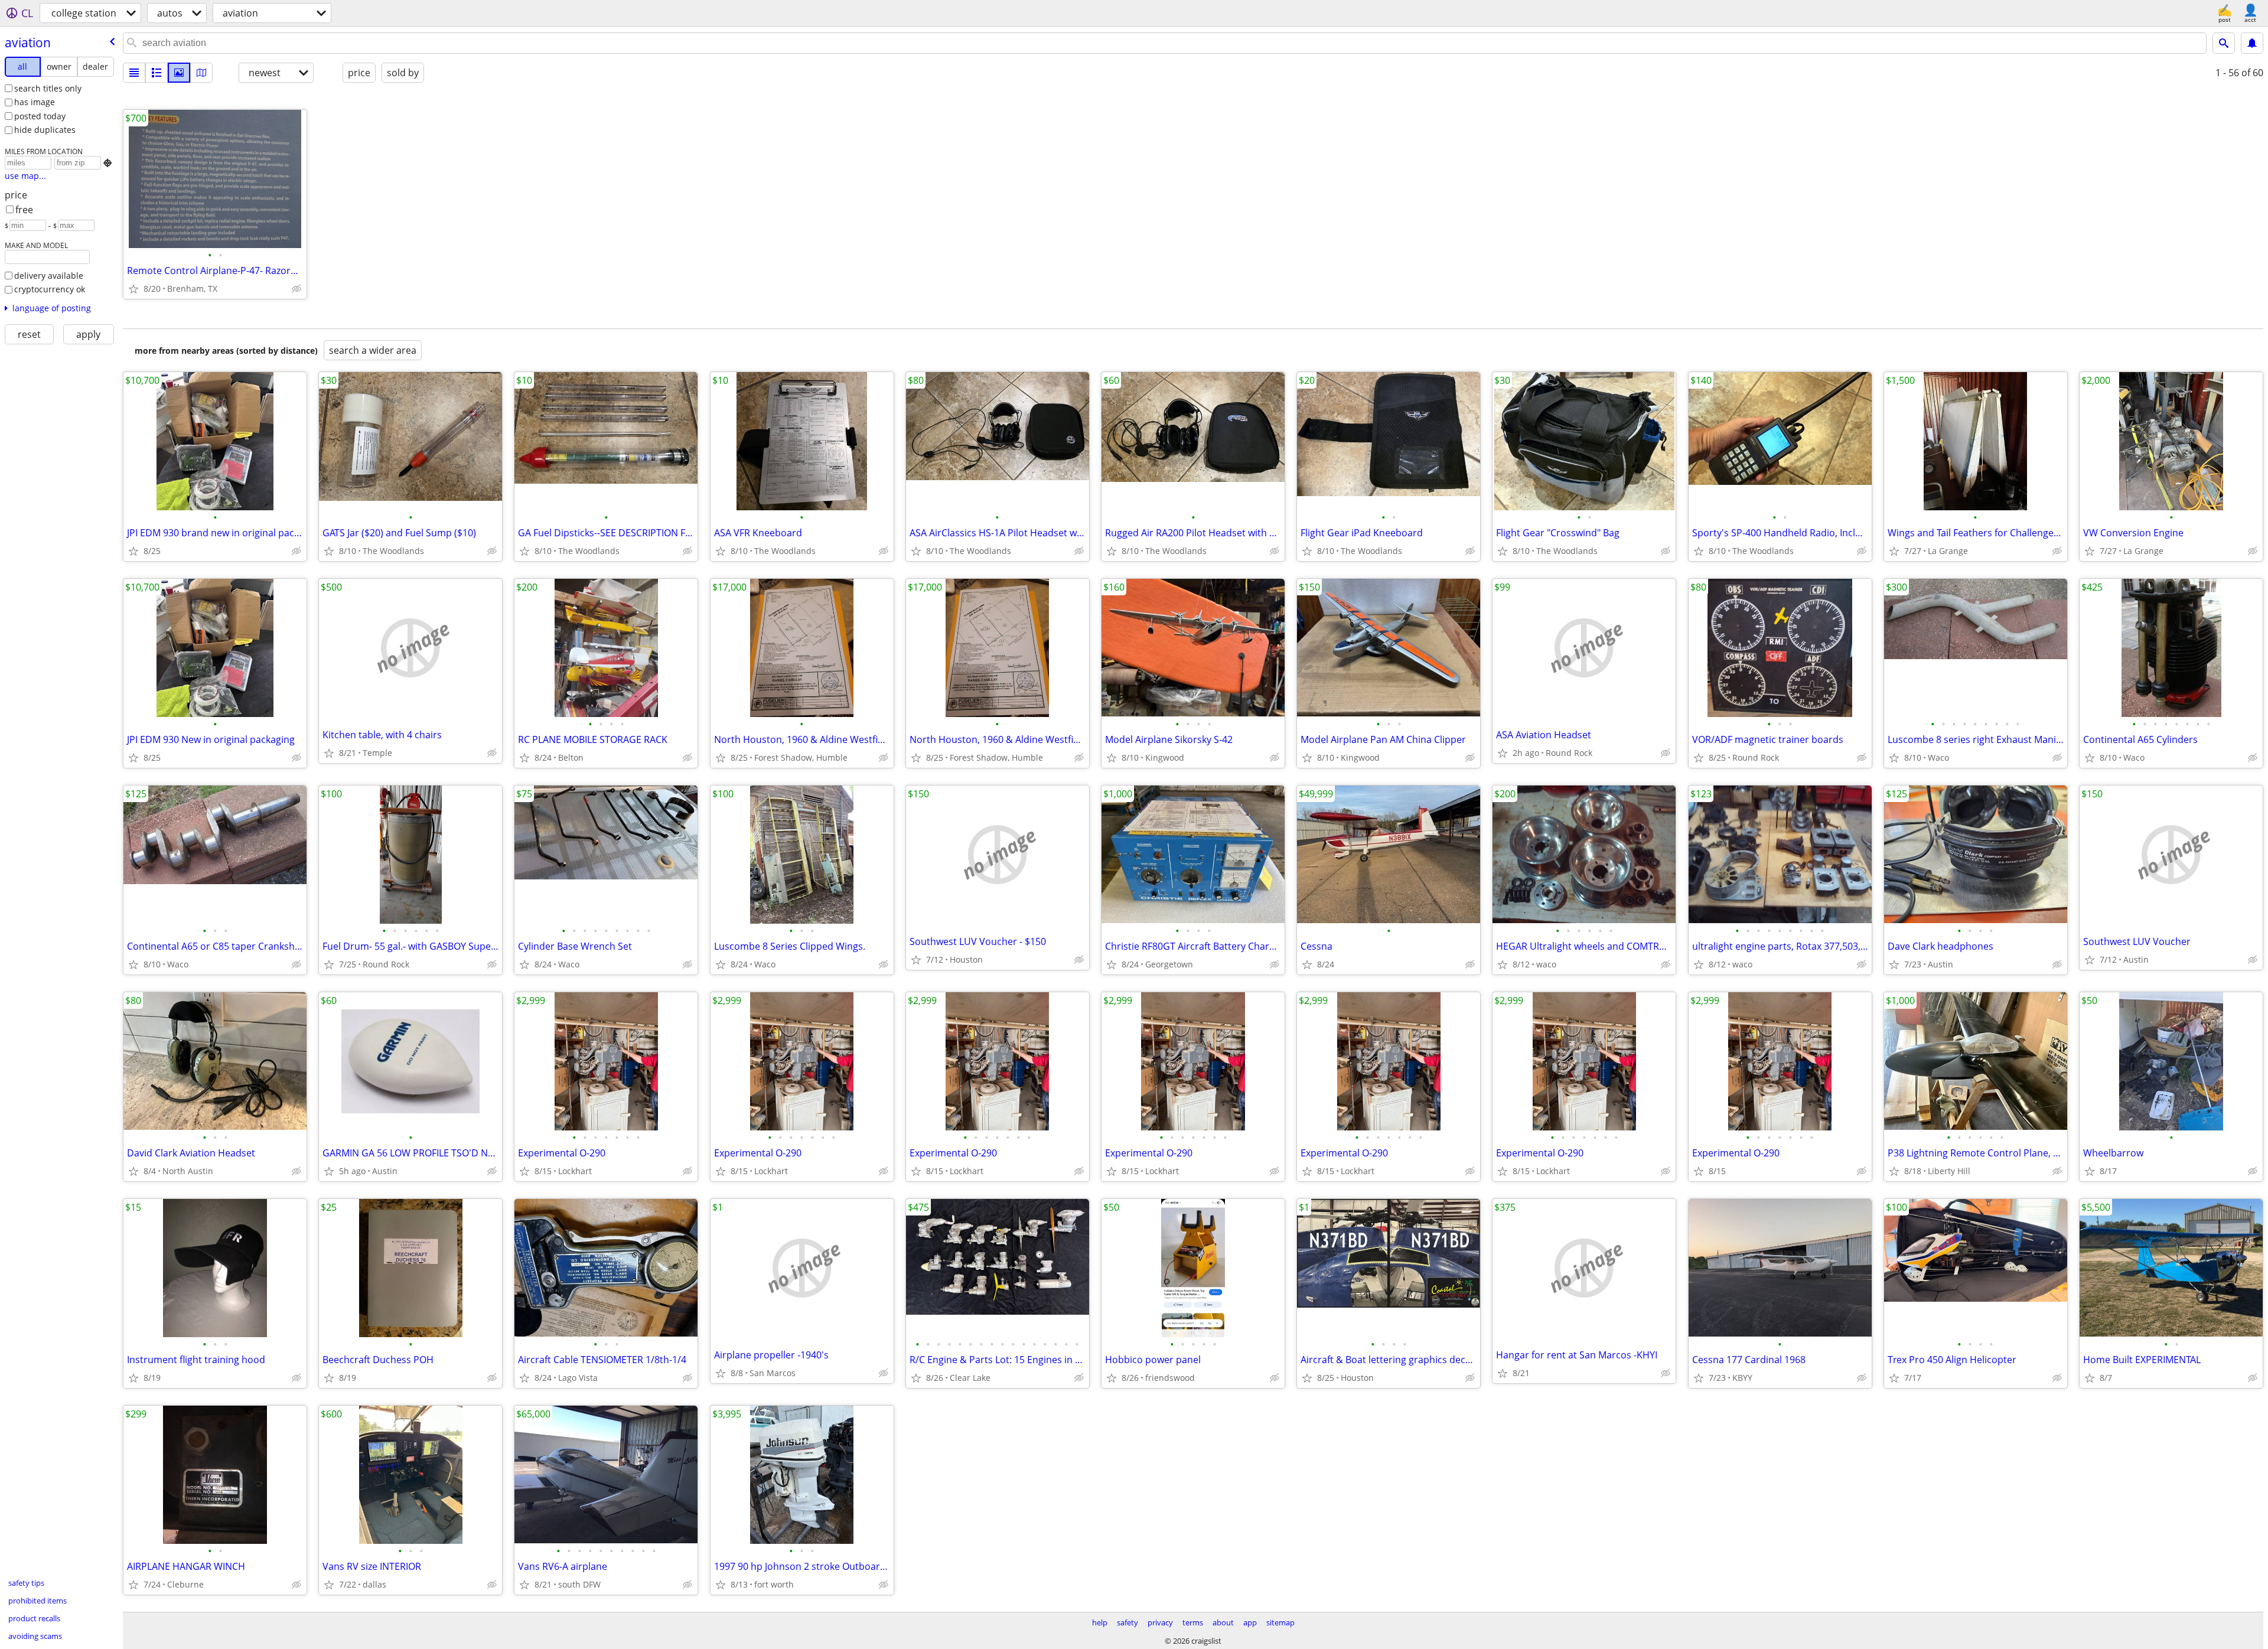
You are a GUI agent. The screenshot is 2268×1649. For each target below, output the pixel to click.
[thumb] (157, 73)
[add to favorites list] (133, 289)
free (24, 210)
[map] (201, 73)
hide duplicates (45, 130)
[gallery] (179, 73)
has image (35, 102)
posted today (40, 116)
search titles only (48, 88)
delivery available (49, 276)
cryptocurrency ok (50, 289)
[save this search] (2252, 43)
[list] (134, 73)
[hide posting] (296, 289)
